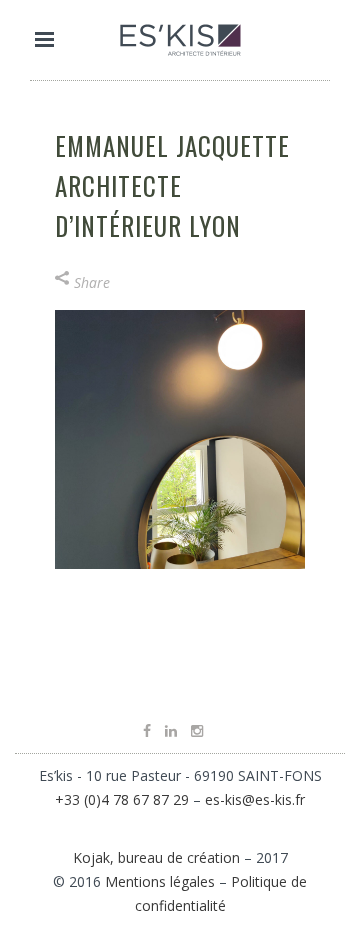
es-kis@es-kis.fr (255, 799)
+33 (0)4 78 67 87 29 (122, 799)
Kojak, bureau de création (158, 857)
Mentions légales (160, 881)
